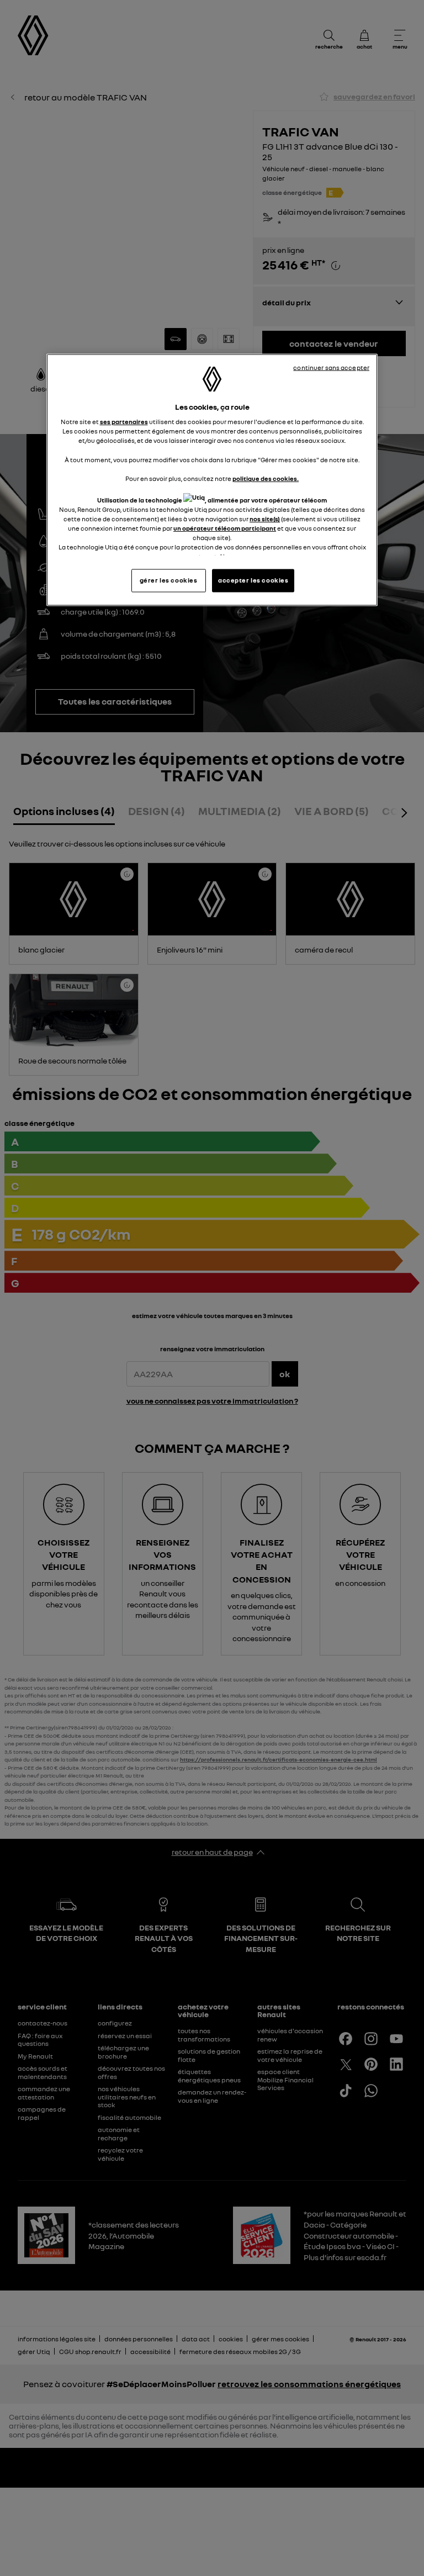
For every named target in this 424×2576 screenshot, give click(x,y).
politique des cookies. (266, 478)
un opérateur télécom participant (225, 528)
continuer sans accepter (331, 367)
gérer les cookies (169, 580)
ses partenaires (124, 422)
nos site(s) (265, 519)
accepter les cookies (253, 580)
